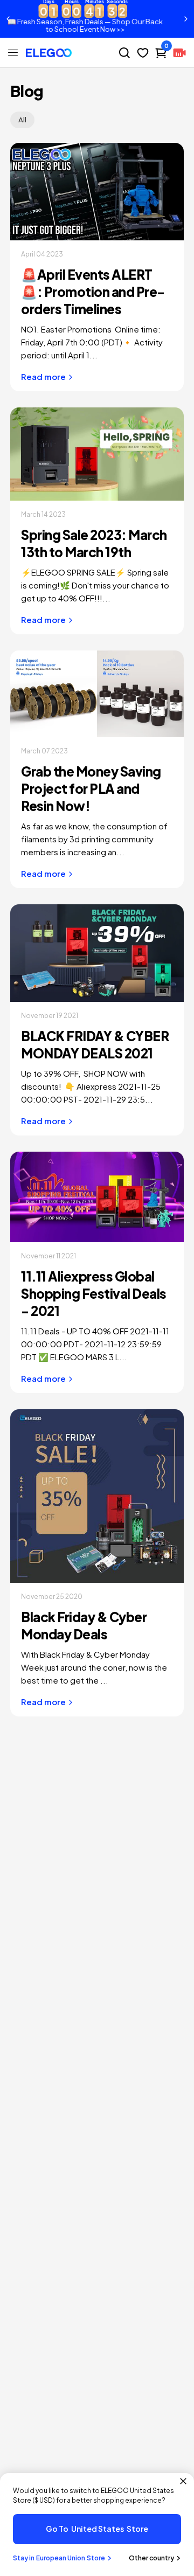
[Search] (124, 53)
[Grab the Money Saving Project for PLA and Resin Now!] (97, 694)
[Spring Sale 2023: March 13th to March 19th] (97, 454)
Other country (151, 2558)
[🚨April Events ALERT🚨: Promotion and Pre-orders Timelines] (97, 192)
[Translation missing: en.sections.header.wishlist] (143, 53)
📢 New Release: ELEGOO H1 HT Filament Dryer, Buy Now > (99, 19)
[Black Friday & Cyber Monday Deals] (97, 1496)
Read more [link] (43, 376)
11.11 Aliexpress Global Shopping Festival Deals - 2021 (94, 1293)
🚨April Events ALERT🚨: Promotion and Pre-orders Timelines (93, 292)
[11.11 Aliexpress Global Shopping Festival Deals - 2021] (97, 1197)
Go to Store (97, 2529)
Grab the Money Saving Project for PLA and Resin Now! (91, 788)
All (22, 120)
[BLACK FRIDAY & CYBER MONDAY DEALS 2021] (97, 953)
